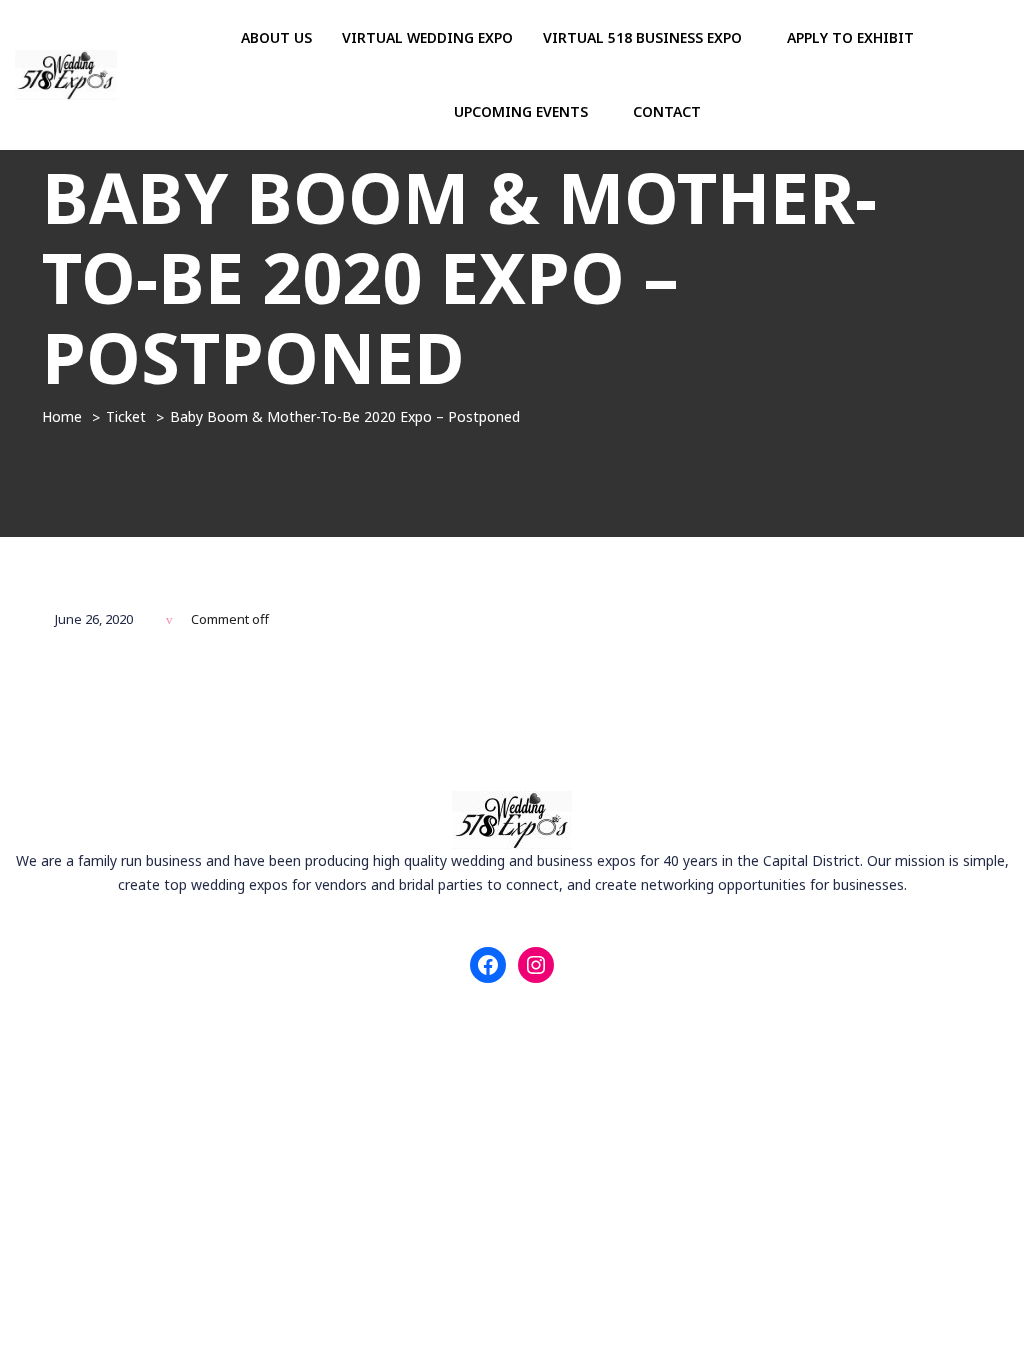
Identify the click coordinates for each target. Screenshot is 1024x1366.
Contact (667, 111)
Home (62, 416)
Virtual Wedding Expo (427, 37)
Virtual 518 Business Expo (644, 37)
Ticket (126, 416)
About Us (276, 37)
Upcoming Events (523, 111)
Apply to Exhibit (850, 37)
